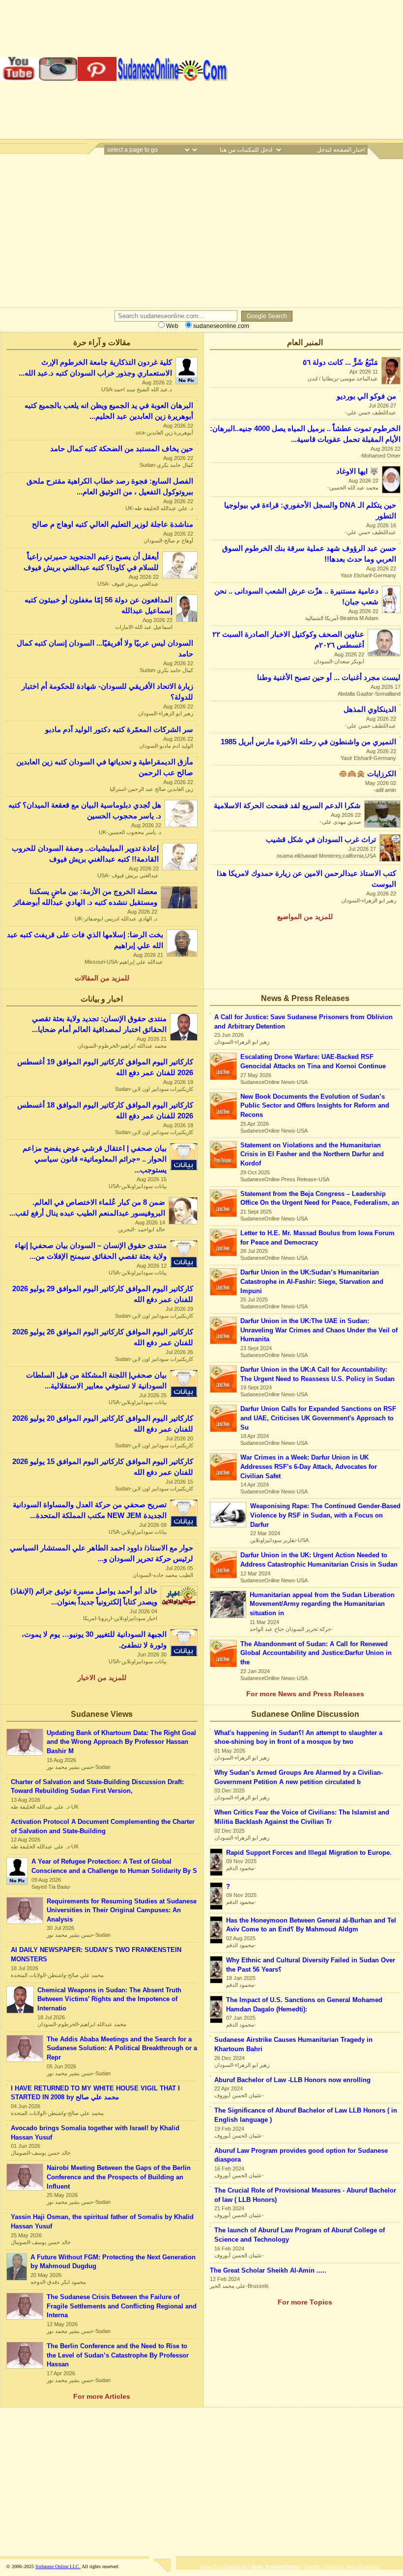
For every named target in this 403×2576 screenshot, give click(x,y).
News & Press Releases (305, 998)
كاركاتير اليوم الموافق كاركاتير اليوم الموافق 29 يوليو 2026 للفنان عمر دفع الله (103, 1294)
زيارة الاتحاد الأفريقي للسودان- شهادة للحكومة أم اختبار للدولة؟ (107, 692)
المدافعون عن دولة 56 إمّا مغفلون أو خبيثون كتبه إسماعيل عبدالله (99, 605)
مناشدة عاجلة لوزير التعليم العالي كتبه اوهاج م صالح (113, 524)
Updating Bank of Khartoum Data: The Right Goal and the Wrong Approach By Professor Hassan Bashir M (121, 1742)
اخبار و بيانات (102, 999)
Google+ (313, 2566)
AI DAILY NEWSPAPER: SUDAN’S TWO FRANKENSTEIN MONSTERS (96, 1954)
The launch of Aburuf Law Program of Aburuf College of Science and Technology (300, 2235)
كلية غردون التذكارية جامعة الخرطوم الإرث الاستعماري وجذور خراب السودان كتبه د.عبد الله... (95, 368)
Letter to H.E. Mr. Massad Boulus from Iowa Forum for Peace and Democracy (317, 1238)
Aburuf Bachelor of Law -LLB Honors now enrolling (292, 2080)
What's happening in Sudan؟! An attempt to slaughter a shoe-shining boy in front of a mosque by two (298, 1737)
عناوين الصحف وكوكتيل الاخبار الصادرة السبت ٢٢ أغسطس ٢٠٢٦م (288, 640)
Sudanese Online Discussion (305, 1714)
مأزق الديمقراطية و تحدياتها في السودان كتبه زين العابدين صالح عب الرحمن (105, 767)
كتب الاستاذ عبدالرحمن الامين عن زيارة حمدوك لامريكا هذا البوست (306, 879)
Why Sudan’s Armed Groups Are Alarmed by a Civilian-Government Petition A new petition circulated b (299, 1777)
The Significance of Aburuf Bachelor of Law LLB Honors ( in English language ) (306, 2115)
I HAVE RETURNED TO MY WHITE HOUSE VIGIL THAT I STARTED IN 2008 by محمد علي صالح (95, 2093)
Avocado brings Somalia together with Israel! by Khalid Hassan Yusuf (95, 2133)
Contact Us (235, 2566)
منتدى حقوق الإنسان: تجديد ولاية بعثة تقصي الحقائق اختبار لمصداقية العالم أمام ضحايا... (99, 1024)
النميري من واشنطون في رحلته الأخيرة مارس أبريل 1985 (308, 742)
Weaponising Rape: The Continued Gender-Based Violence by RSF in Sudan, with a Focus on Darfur (325, 1515)
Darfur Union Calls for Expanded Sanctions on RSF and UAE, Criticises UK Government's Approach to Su (318, 1418)
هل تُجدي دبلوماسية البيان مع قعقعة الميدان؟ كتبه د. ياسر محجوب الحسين (85, 811)
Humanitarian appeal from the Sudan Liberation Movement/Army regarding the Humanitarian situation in (322, 1604)
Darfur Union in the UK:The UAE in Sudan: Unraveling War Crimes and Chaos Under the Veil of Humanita (319, 1330)
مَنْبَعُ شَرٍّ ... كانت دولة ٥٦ (340, 362)
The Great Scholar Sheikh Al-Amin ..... (268, 2270)
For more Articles (102, 2396)
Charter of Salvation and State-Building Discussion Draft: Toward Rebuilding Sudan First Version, (97, 1787)
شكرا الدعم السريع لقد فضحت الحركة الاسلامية (287, 806)
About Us (210, 2566)
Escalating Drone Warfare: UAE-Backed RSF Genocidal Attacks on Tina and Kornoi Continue (313, 1061)
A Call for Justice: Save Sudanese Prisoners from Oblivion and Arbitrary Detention (303, 1022)
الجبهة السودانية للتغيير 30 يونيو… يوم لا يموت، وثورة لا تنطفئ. (94, 1640)
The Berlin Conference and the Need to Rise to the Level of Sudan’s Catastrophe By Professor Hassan (118, 2355)
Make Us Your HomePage (352, 2566)
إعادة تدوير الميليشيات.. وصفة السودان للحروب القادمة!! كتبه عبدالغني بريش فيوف (85, 854)
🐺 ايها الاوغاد (357, 471)
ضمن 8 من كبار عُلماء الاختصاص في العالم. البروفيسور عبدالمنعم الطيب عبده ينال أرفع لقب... (87, 1208)
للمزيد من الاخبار (102, 1678)
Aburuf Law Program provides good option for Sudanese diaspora (301, 2155)
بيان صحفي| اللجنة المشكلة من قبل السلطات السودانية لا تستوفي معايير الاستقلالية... (96, 1381)
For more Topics (305, 2302)
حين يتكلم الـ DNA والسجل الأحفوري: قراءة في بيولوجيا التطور (310, 511)
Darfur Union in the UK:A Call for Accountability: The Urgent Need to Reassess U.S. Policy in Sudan (317, 1374)
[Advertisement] (316, 69)
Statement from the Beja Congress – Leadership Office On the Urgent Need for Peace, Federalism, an (320, 1198)
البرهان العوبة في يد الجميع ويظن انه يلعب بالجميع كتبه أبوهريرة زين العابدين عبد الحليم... (109, 411)
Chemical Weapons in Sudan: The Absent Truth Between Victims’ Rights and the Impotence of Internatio (109, 1999)
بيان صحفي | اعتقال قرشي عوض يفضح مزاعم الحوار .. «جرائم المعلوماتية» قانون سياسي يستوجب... (95, 1159)
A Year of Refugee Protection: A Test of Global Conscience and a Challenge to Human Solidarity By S (114, 1866)
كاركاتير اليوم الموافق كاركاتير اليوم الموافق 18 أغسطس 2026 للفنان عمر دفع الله (105, 1111)
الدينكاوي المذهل (370, 709)
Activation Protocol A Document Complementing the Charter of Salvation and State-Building (103, 1826)
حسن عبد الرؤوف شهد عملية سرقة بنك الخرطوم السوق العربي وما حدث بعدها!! (309, 554)
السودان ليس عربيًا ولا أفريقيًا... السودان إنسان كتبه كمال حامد (105, 649)
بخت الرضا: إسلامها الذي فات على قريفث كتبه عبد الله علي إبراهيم (85, 940)
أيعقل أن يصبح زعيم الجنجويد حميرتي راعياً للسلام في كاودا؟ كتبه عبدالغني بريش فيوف (91, 562)
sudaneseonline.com (220, 326)
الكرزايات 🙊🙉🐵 (367, 774)
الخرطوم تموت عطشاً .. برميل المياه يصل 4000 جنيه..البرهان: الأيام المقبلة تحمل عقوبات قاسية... (305, 434)
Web (172, 326)
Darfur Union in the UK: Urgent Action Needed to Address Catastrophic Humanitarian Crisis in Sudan (319, 1560)
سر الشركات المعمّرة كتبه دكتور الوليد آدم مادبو (119, 730)
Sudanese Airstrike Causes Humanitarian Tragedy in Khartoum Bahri (293, 2044)
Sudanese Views (102, 1714)
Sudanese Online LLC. (58, 2566)
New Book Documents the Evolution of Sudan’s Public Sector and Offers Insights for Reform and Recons (315, 1106)
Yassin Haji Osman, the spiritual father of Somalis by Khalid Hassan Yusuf (102, 2222)
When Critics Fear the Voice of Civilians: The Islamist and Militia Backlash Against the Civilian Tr (302, 1817)
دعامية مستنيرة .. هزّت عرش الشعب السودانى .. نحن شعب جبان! (296, 597)
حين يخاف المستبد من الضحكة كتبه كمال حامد (122, 449)
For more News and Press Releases (305, 1694)
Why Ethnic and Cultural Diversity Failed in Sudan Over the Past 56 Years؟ (311, 1965)
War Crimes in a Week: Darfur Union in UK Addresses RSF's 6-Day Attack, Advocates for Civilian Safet (309, 1466)
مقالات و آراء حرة (102, 342)
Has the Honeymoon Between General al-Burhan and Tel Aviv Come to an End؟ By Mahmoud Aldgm (311, 1925)
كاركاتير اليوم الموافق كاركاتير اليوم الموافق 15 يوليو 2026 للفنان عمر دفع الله (103, 1467)
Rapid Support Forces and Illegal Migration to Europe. (309, 1853)
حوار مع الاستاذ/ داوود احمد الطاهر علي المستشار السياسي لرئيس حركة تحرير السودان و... (101, 1553)
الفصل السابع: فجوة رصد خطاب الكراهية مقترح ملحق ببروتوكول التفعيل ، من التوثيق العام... (110, 487)
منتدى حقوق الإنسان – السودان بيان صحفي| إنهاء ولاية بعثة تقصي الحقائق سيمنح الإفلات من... (91, 1251)
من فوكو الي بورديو (366, 396)
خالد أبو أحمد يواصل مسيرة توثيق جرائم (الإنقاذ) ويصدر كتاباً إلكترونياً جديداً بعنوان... (84, 1597)
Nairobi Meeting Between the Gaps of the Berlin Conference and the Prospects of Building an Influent (119, 2177)
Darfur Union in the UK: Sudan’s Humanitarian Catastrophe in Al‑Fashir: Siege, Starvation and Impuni (312, 1281)
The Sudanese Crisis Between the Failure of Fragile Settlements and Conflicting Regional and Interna (122, 2306)
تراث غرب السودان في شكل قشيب (321, 840)
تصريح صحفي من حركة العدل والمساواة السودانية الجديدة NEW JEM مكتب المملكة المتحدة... (90, 1510)
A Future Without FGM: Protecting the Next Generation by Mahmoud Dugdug (113, 2262)
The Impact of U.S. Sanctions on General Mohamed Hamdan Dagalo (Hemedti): (304, 2005)
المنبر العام (305, 342)
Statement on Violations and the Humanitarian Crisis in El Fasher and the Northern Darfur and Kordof (312, 1154)
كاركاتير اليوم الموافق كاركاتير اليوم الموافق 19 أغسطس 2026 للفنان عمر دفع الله (105, 1067)
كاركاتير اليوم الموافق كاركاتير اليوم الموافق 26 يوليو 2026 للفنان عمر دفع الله (103, 1337)
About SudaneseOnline (275, 2566)
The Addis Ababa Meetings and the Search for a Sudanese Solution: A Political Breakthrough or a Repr (122, 2048)
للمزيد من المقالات (102, 978)
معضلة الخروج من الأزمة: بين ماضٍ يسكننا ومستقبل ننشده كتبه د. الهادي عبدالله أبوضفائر (85, 897)
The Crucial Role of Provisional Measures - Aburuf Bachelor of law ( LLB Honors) (305, 2195)
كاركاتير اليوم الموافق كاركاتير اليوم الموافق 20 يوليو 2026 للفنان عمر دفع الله (103, 1424)
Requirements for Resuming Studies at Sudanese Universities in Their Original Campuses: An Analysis (122, 1910)
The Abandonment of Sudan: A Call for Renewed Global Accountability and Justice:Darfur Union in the (316, 1653)
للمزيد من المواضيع (305, 917)
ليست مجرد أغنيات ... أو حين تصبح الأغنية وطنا (329, 678)
